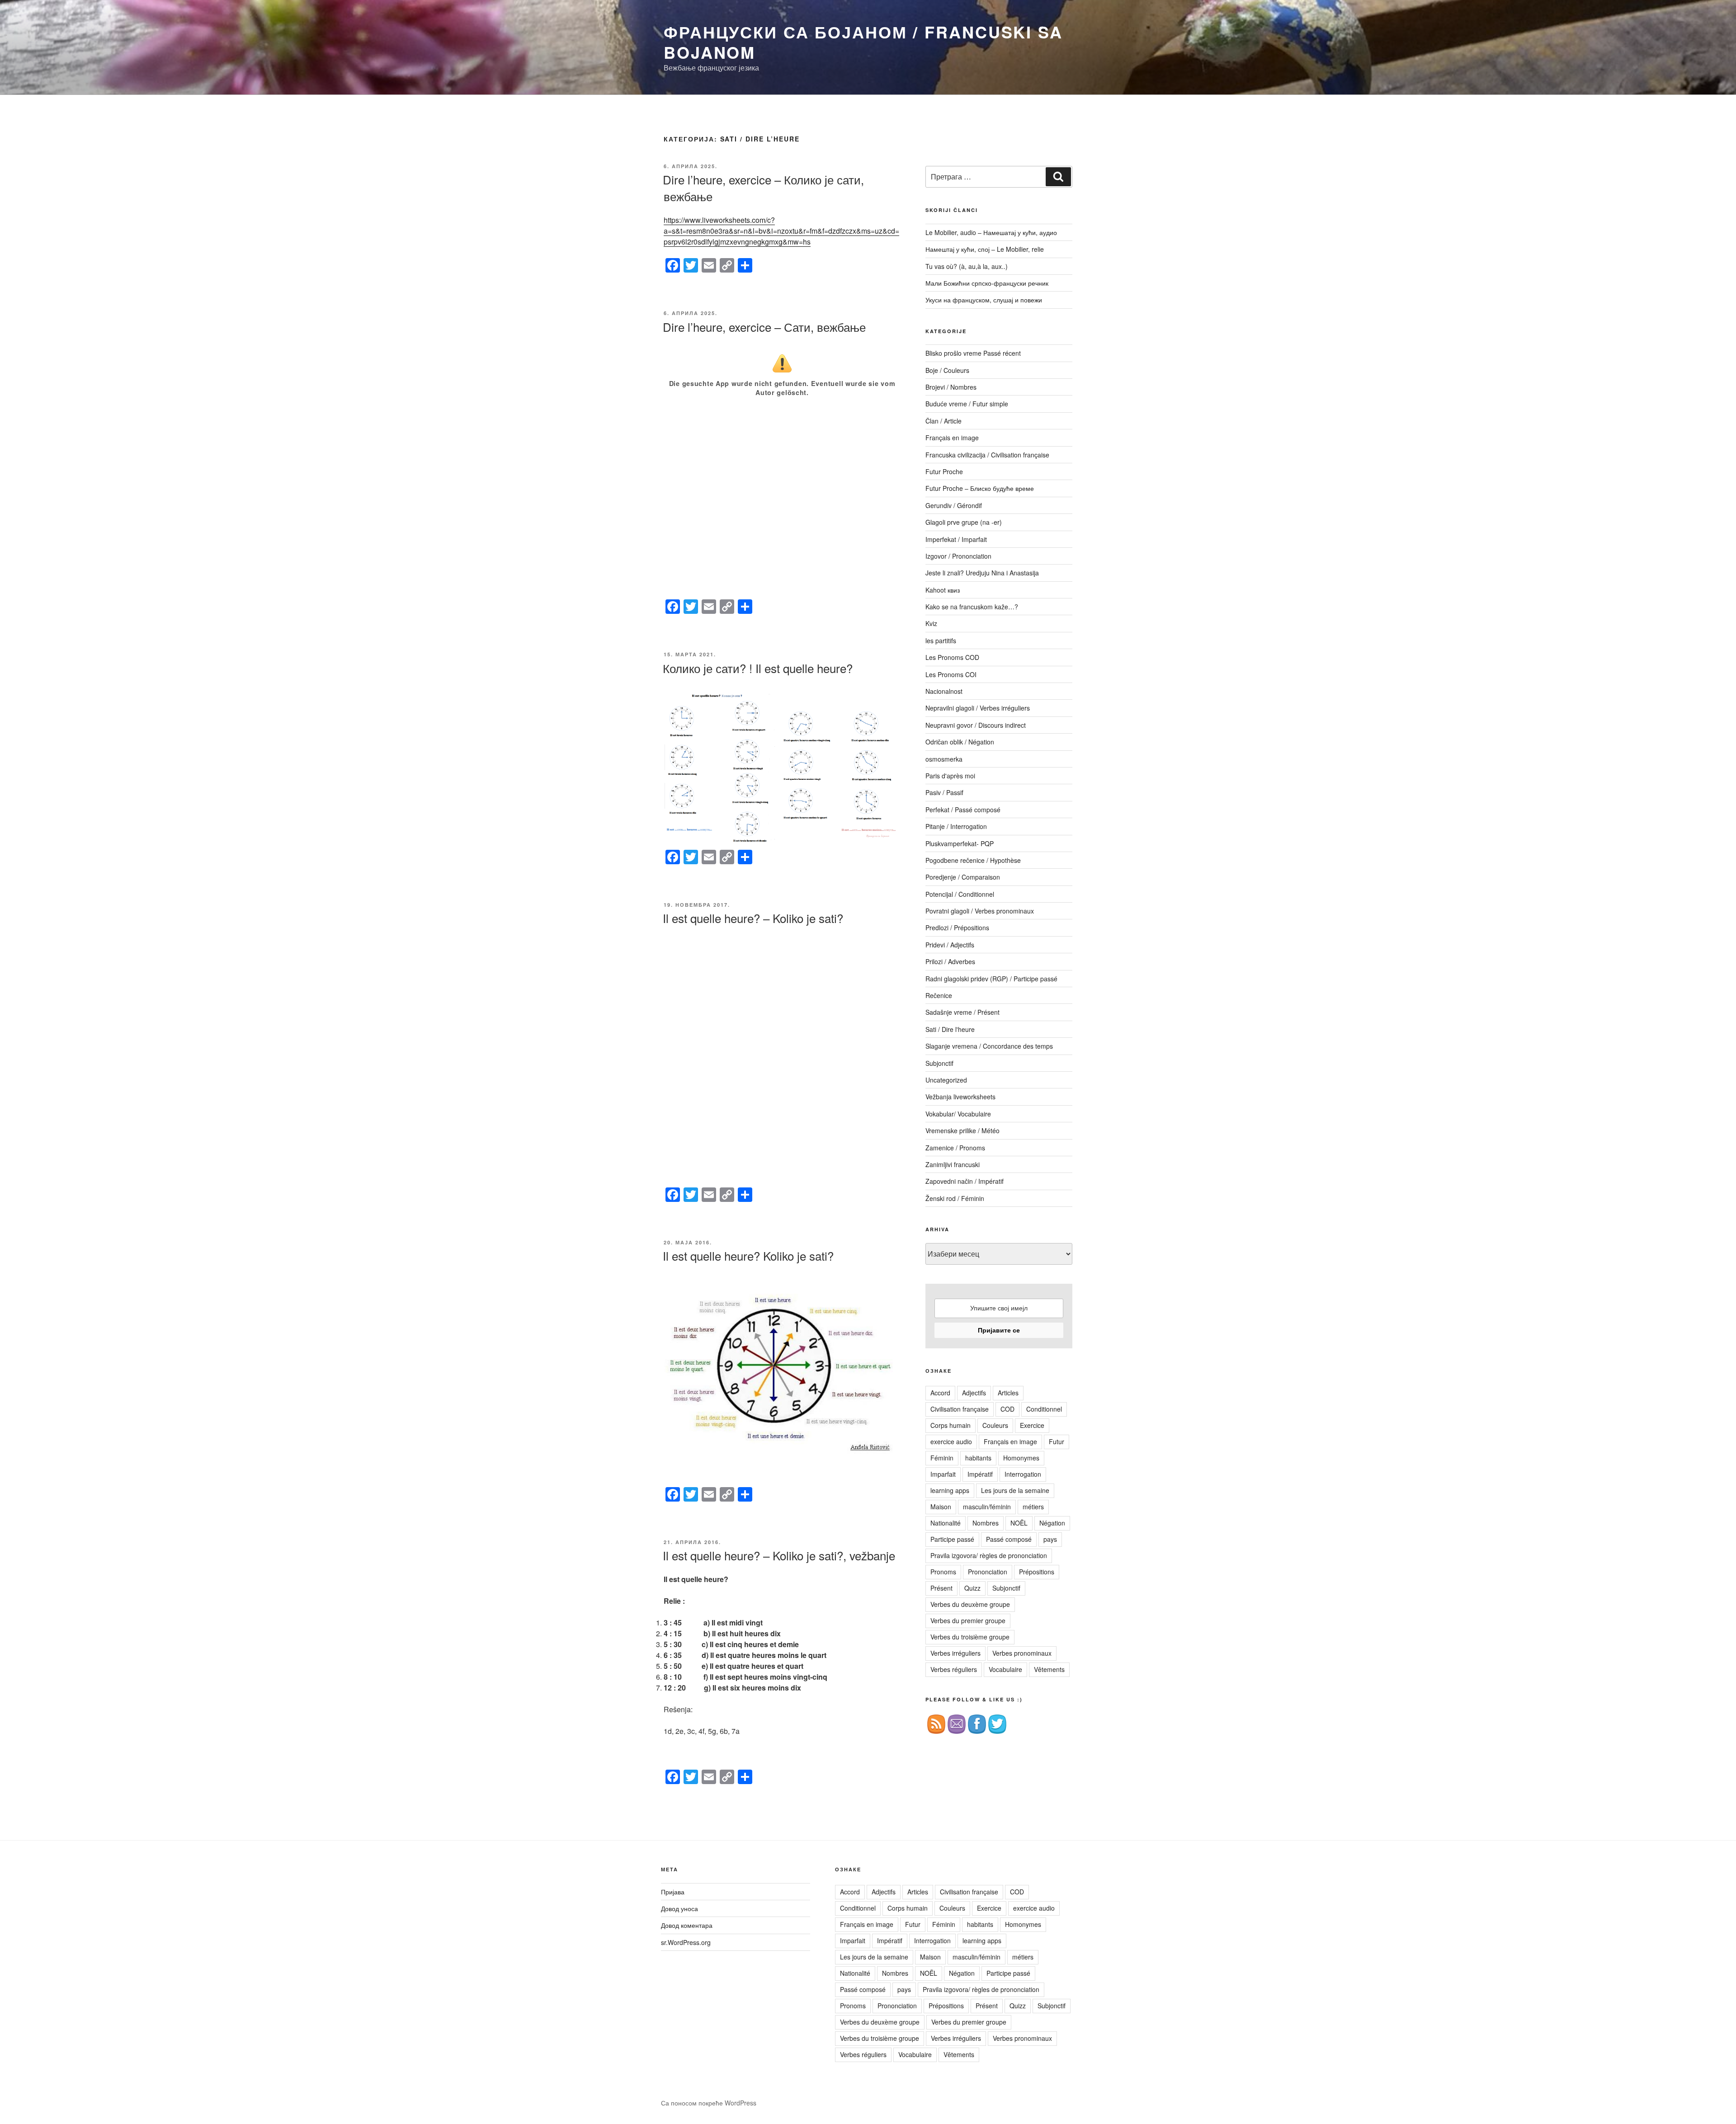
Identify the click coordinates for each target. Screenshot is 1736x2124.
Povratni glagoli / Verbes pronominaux (980, 911)
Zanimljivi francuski (953, 1164)
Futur (1057, 1441)
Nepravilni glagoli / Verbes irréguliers (978, 708)
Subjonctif (939, 1063)
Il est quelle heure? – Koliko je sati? (753, 918)
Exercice (1032, 1425)
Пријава (673, 1892)
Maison (941, 1507)
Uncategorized (946, 1080)
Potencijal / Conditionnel (960, 894)
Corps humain (951, 1425)
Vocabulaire (1005, 1669)
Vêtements (1049, 1669)
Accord (940, 1393)
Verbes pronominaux (1022, 1653)
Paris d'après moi (950, 776)
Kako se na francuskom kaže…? (972, 607)
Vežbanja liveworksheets (960, 1097)
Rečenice (939, 995)
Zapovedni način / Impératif (965, 1181)
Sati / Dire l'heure (950, 1029)
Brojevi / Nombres (951, 387)
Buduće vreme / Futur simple (967, 404)
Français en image (952, 438)
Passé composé (1009, 1539)
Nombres (986, 1523)
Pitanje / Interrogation (956, 826)
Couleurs (995, 1425)
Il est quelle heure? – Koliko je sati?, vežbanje (779, 1555)
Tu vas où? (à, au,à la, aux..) (967, 266)
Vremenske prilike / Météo (962, 1130)
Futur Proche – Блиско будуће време (980, 488)
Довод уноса (679, 1908)
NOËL (1019, 1523)
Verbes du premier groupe (968, 1620)
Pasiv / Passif (944, 792)
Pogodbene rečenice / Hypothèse (973, 860)
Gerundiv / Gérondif (954, 505)
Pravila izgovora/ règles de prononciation (989, 1555)
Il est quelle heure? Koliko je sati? (748, 1255)
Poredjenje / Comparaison (963, 877)
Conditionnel (1044, 1409)
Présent (941, 1588)
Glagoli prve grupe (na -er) (964, 522)
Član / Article (943, 421)
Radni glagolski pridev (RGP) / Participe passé (991, 979)
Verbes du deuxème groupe (970, 1604)
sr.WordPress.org (686, 1942)
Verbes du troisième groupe (970, 1637)
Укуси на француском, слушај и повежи (984, 300)
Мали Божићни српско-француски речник (987, 283)
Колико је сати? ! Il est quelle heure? (758, 668)
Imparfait (943, 1474)
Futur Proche (944, 471)
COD (1007, 1409)
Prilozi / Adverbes (950, 961)
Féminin (942, 1458)
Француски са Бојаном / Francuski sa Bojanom (863, 42)
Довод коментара (687, 1925)
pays (1050, 1539)
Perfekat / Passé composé (963, 810)
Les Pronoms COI (951, 674)
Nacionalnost (944, 691)
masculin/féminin (987, 1507)
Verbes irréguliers (955, 1653)
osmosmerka (944, 759)
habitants (978, 1458)
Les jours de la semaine (1015, 1490)
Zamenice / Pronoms (955, 1148)
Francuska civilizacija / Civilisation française (987, 455)
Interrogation (1023, 1474)
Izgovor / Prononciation (958, 556)
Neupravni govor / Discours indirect (976, 725)
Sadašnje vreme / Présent (962, 1012)
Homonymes (1021, 1458)
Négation (1052, 1523)
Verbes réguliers (954, 1669)
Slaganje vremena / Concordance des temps (989, 1046)
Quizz (972, 1588)
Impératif (980, 1474)
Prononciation (988, 1572)
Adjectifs (974, 1393)
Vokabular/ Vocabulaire (958, 1114)
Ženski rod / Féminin (955, 1198)
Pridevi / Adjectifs (950, 945)
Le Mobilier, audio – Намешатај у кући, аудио (991, 232)
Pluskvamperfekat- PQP (960, 843)
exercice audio (951, 1441)
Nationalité (946, 1523)
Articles (1008, 1393)
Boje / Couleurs (947, 370)
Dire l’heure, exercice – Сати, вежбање (764, 327)
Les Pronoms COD (952, 657)
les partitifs (941, 640)
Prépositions (1037, 1572)
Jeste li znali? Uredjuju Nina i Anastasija (982, 573)
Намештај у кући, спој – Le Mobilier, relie (985, 249)
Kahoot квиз (943, 590)
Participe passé (952, 1539)
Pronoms (943, 1572)
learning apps (950, 1490)
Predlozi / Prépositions (957, 928)
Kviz (931, 623)
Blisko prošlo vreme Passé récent (973, 353)
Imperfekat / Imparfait (956, 539)
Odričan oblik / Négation (960, 742)
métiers (1033, 1507)
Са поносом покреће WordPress (709, 2103)
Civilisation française (960, 1409)
